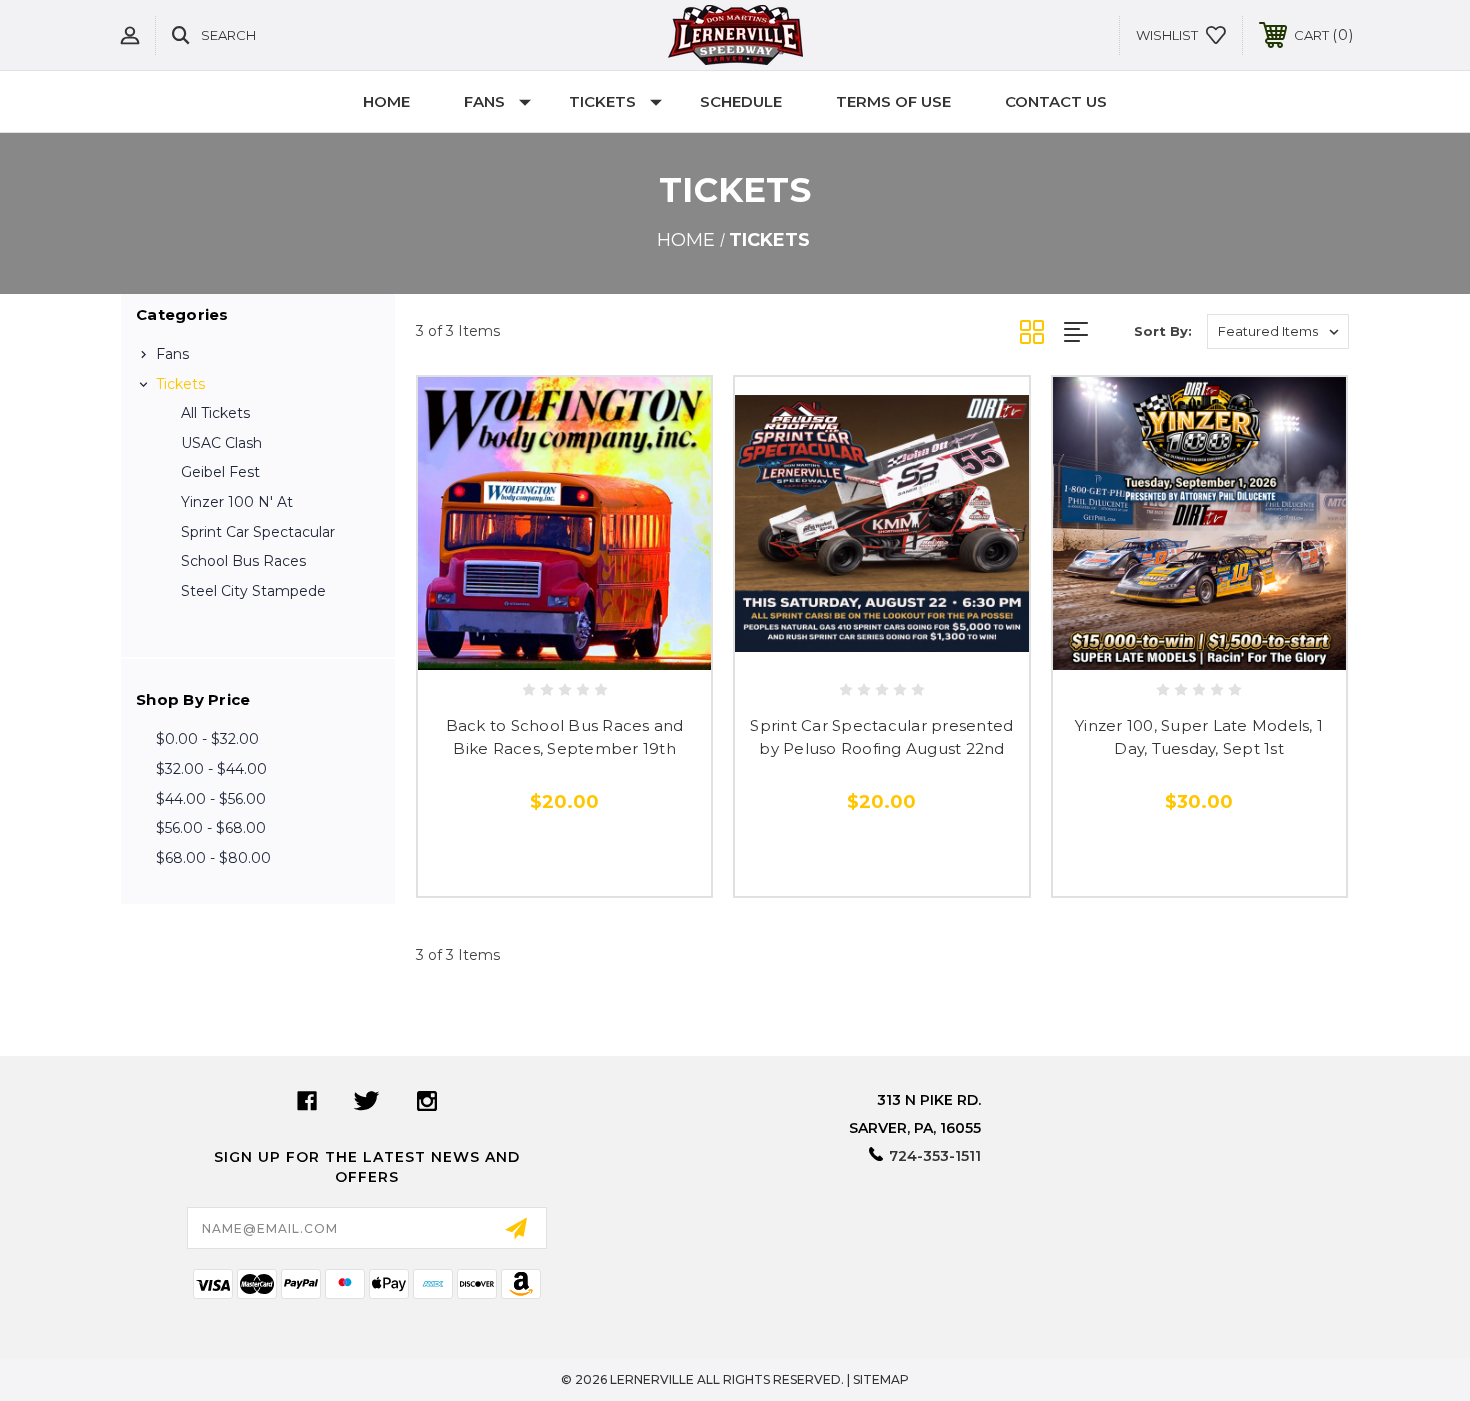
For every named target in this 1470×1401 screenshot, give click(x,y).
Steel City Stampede (253, 591)
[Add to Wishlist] (565, 646)
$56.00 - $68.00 (211, 828)
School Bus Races (243, 561)
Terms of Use (893, 101)
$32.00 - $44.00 (211, 769)
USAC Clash (221, 443)
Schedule (741, 101)
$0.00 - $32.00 (207, 739)
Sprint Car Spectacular (258, 532)
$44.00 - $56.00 (211, 799)
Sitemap (881, 1379)
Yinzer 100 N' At (237, 502)
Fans (484, 101)
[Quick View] (520, 646)
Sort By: (1163, 331)
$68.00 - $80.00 (213, 858)
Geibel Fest (220, 472)
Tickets (602, 101)
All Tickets (215, 413)
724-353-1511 (935, 1156)
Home (386, 101)
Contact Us (1056, 101)
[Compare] (610, 646)
